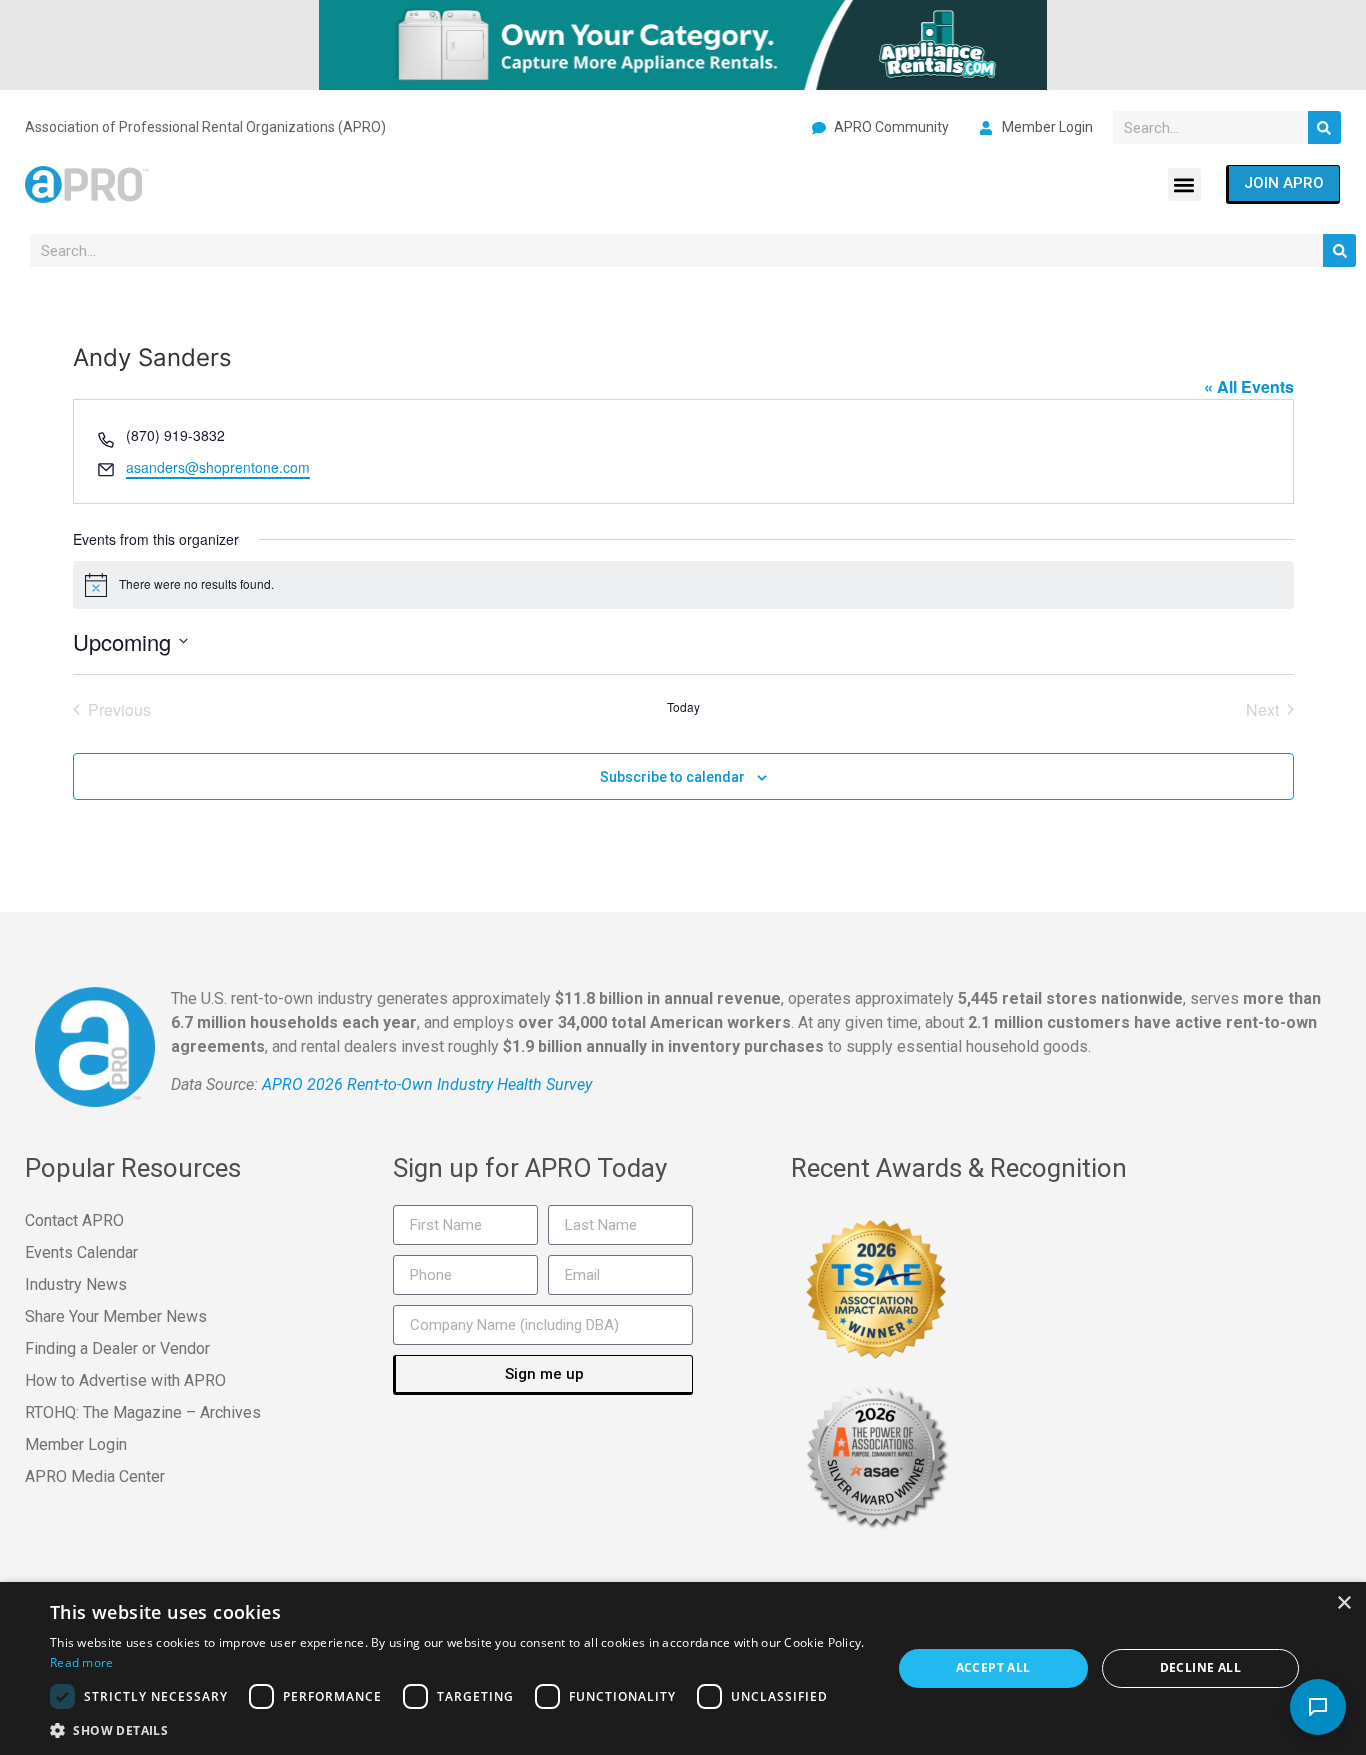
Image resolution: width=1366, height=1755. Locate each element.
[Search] (1324, 127)
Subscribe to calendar (672, 777)
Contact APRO (74, 1220)
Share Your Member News (116, 1316)
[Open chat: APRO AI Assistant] (1318, 1707)
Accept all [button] (993, 1667)
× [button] (1343, 1603)
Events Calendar (81, 1252)
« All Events (1249, 386)
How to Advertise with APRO (125, 1380)
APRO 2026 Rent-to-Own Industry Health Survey (427, 1084)
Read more (82, 1662)
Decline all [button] (1200, 1667)
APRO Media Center (95, 1476)
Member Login (76, 1444)
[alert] (683, 585)
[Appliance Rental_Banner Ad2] (683, 43)
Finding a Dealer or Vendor (117, 1348)
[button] (1184, 184)
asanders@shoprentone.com (218, 467)
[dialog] (683, 1668)
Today (683, 707)
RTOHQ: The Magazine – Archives (143, 1412)
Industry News (76, 1284)
